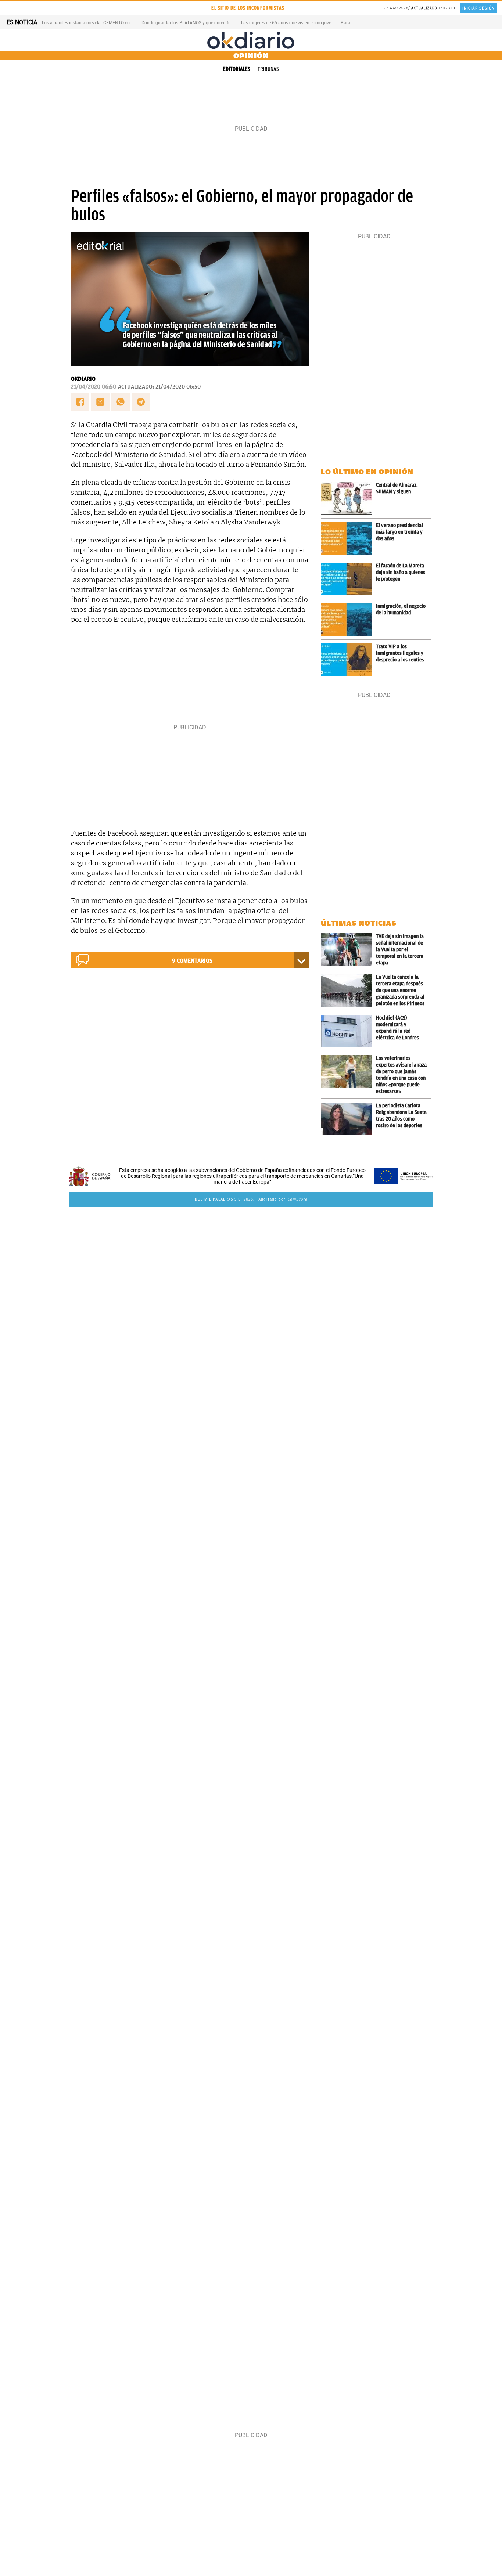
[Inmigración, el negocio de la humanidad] (348, 619)
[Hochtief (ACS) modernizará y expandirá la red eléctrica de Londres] (348, 1031)
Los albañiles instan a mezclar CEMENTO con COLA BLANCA (102, 23)
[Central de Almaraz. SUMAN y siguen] (348, 498)
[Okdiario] (251, 40)
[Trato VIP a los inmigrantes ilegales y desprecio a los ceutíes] (348, 660)
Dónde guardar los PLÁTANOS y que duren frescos (191, 23)
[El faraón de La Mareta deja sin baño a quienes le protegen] (348, 579)
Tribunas (268, 69)
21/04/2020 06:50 (94, 387)
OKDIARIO (83, 379)
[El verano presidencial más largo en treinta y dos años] (348, 539)
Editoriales (237, 69)
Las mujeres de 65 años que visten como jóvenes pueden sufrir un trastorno (316, 23)
